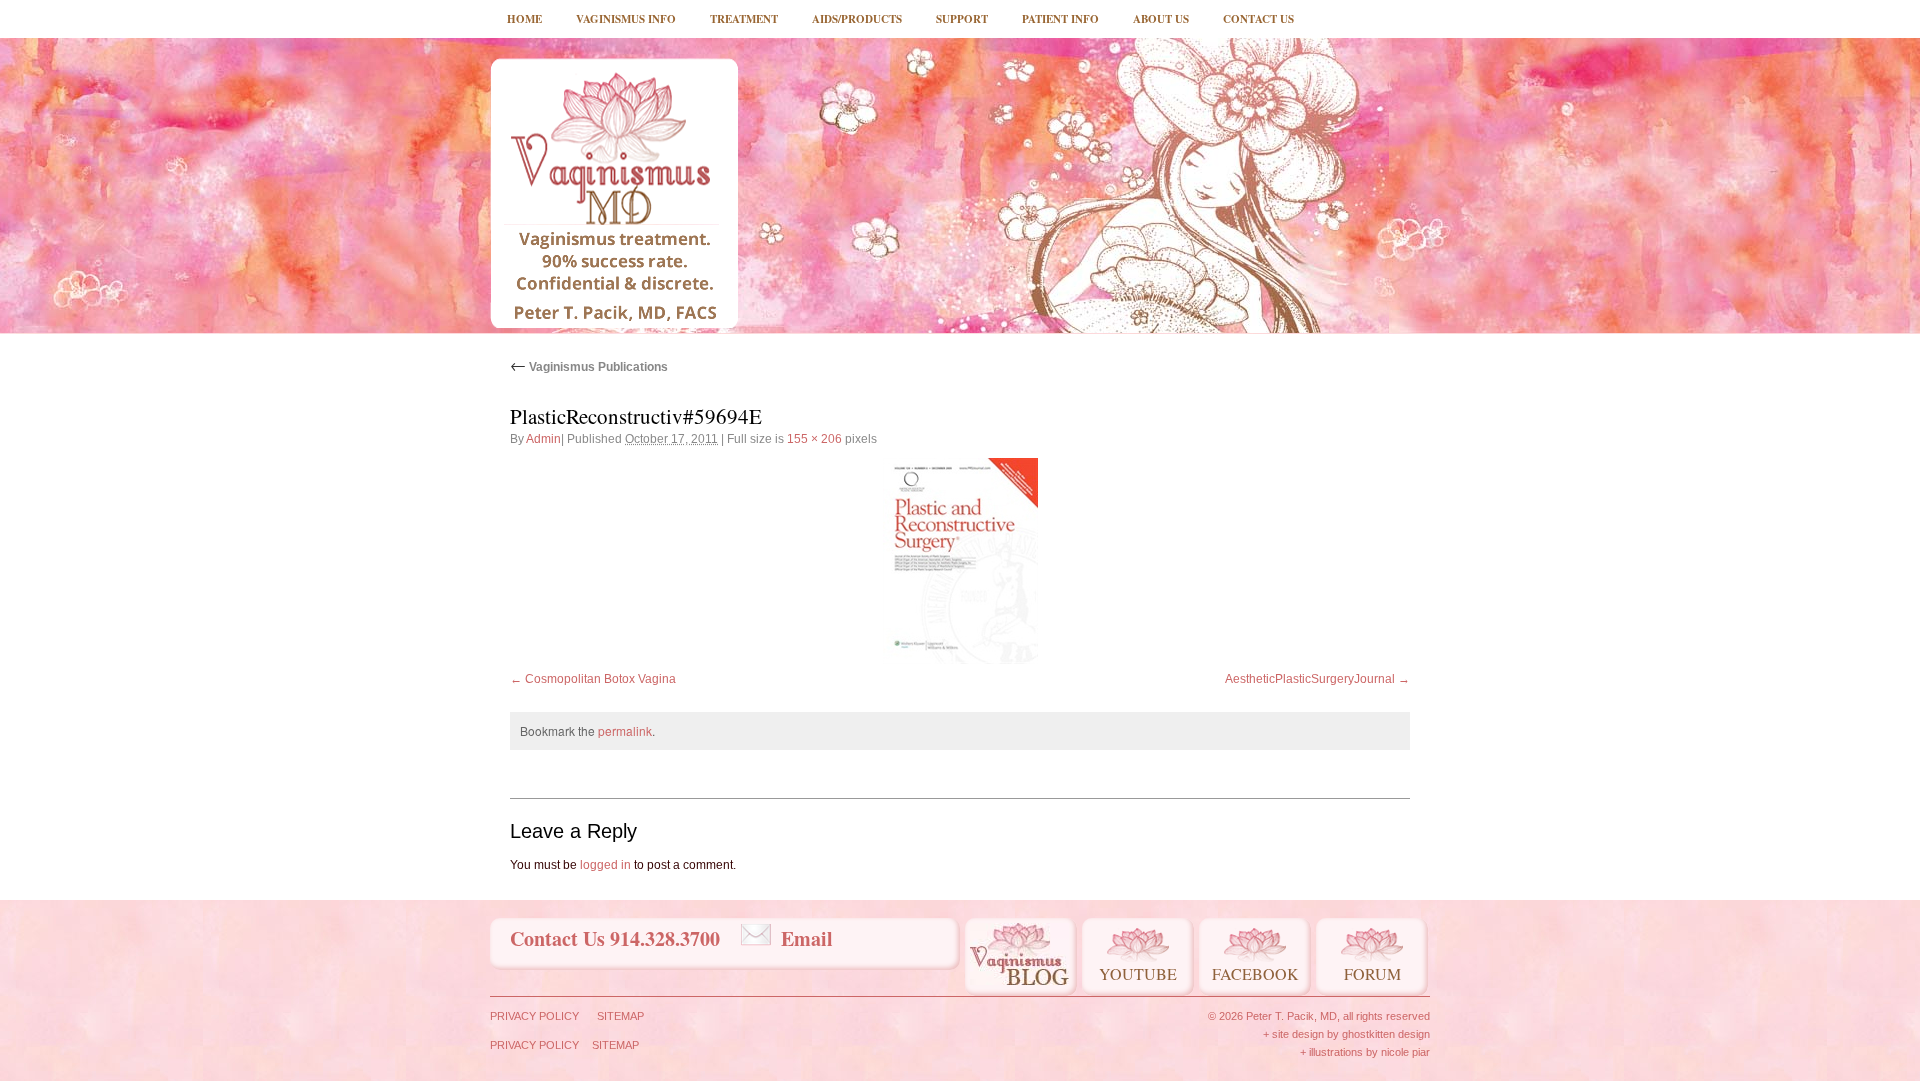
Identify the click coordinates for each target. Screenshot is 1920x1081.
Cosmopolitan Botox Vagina (600, 679)
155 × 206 (814, 439)
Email (807, 938)
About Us (1161, 19)
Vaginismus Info (626, 19)
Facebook (1255, 973)
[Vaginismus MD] (614, 193)
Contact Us (1258, 19)
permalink (625, 730)
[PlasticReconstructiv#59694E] (960, 561)
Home (524, 19)
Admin (543, 439)
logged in (605, 865)
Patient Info (1060, 19)
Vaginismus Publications (589, 367)
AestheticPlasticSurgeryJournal (1310, 679)
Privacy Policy (534, 1016)
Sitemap (620, 1016)
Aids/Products (857, 19)
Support (962, 19)
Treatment (744, 19)
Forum (1372, 973)
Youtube (1138, 973)
